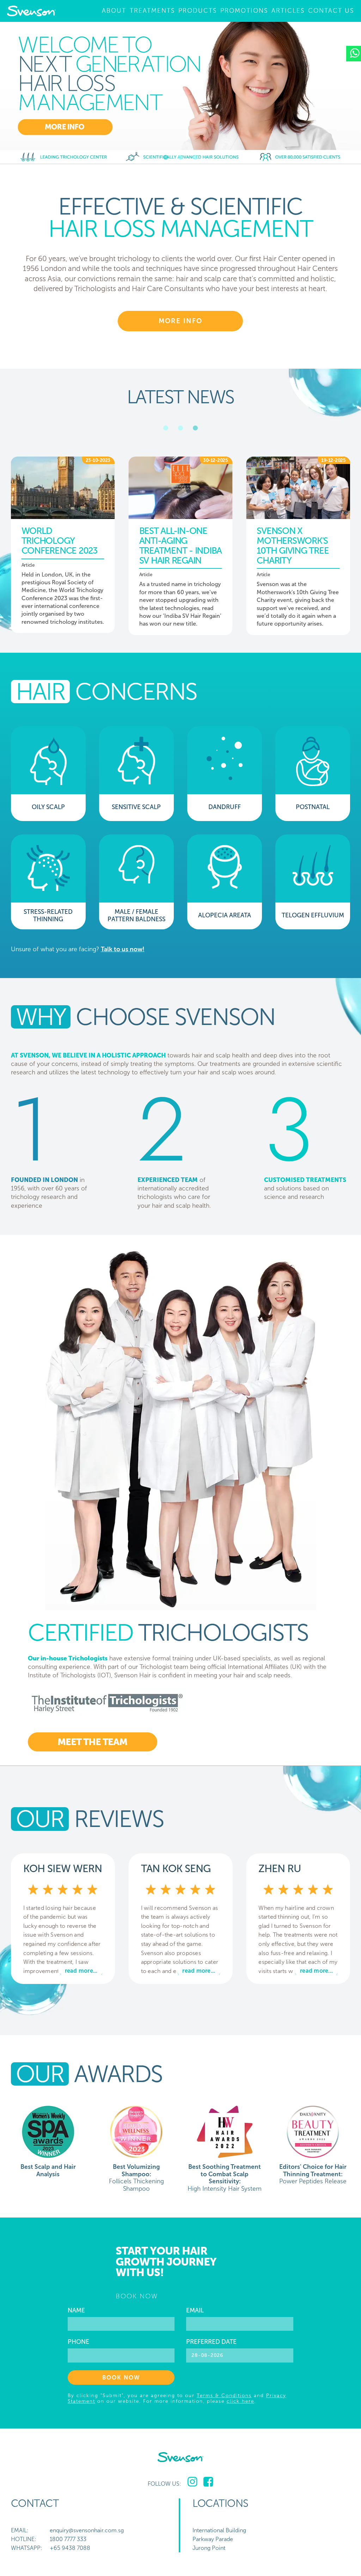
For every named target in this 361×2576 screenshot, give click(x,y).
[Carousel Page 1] (166, 428)
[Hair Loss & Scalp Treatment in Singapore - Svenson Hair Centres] (31, 11)
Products (198, 11)
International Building (219, 2530)
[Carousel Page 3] (195, 157)
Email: (20, 2530)
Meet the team (92, 1742)
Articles (288, 11)
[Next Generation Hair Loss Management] (180, 93)
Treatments (152, 11)
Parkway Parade (213, 2539)
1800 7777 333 (68, 2539)
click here (240, 2401)
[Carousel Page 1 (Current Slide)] (166, 157)
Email (195, 2311)
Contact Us (331, 11)
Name (76, 2311)
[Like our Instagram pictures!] (192, 2482)
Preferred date (211, 2342)
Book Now (121, 2378)
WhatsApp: (27, 2548)
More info (180, 321)
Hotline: (24, 2539)
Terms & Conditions (224, 2395)
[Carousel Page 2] (180, 157)
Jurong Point (209, 2548)
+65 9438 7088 (70, 2548)
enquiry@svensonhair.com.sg (87, 2530)
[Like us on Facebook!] (208, 2482)
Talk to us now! (123, 949)
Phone (78, 2342)
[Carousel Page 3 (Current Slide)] (195, 428)
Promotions (244, 11)
